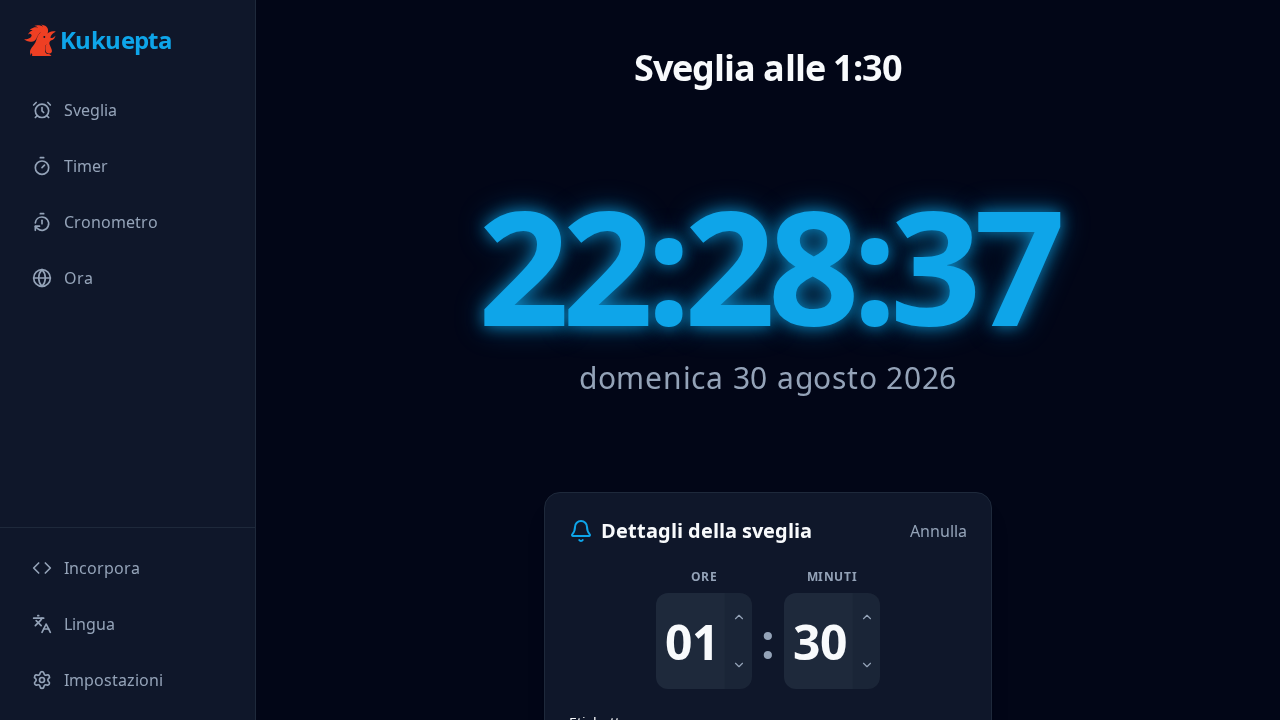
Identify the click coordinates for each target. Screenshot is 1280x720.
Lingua (89, 624)
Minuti (832, 577)
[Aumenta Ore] (738, 617)
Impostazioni (113, 680)
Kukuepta (116, 40)
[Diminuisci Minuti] (866, 665)
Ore (704, 577)
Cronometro (111, 222)
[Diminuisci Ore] (738, 665)
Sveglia (90, 110)
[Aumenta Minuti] (866, 617)
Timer (86, 166)
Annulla (938, 531)
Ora (78, 278)
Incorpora (102, 568)
